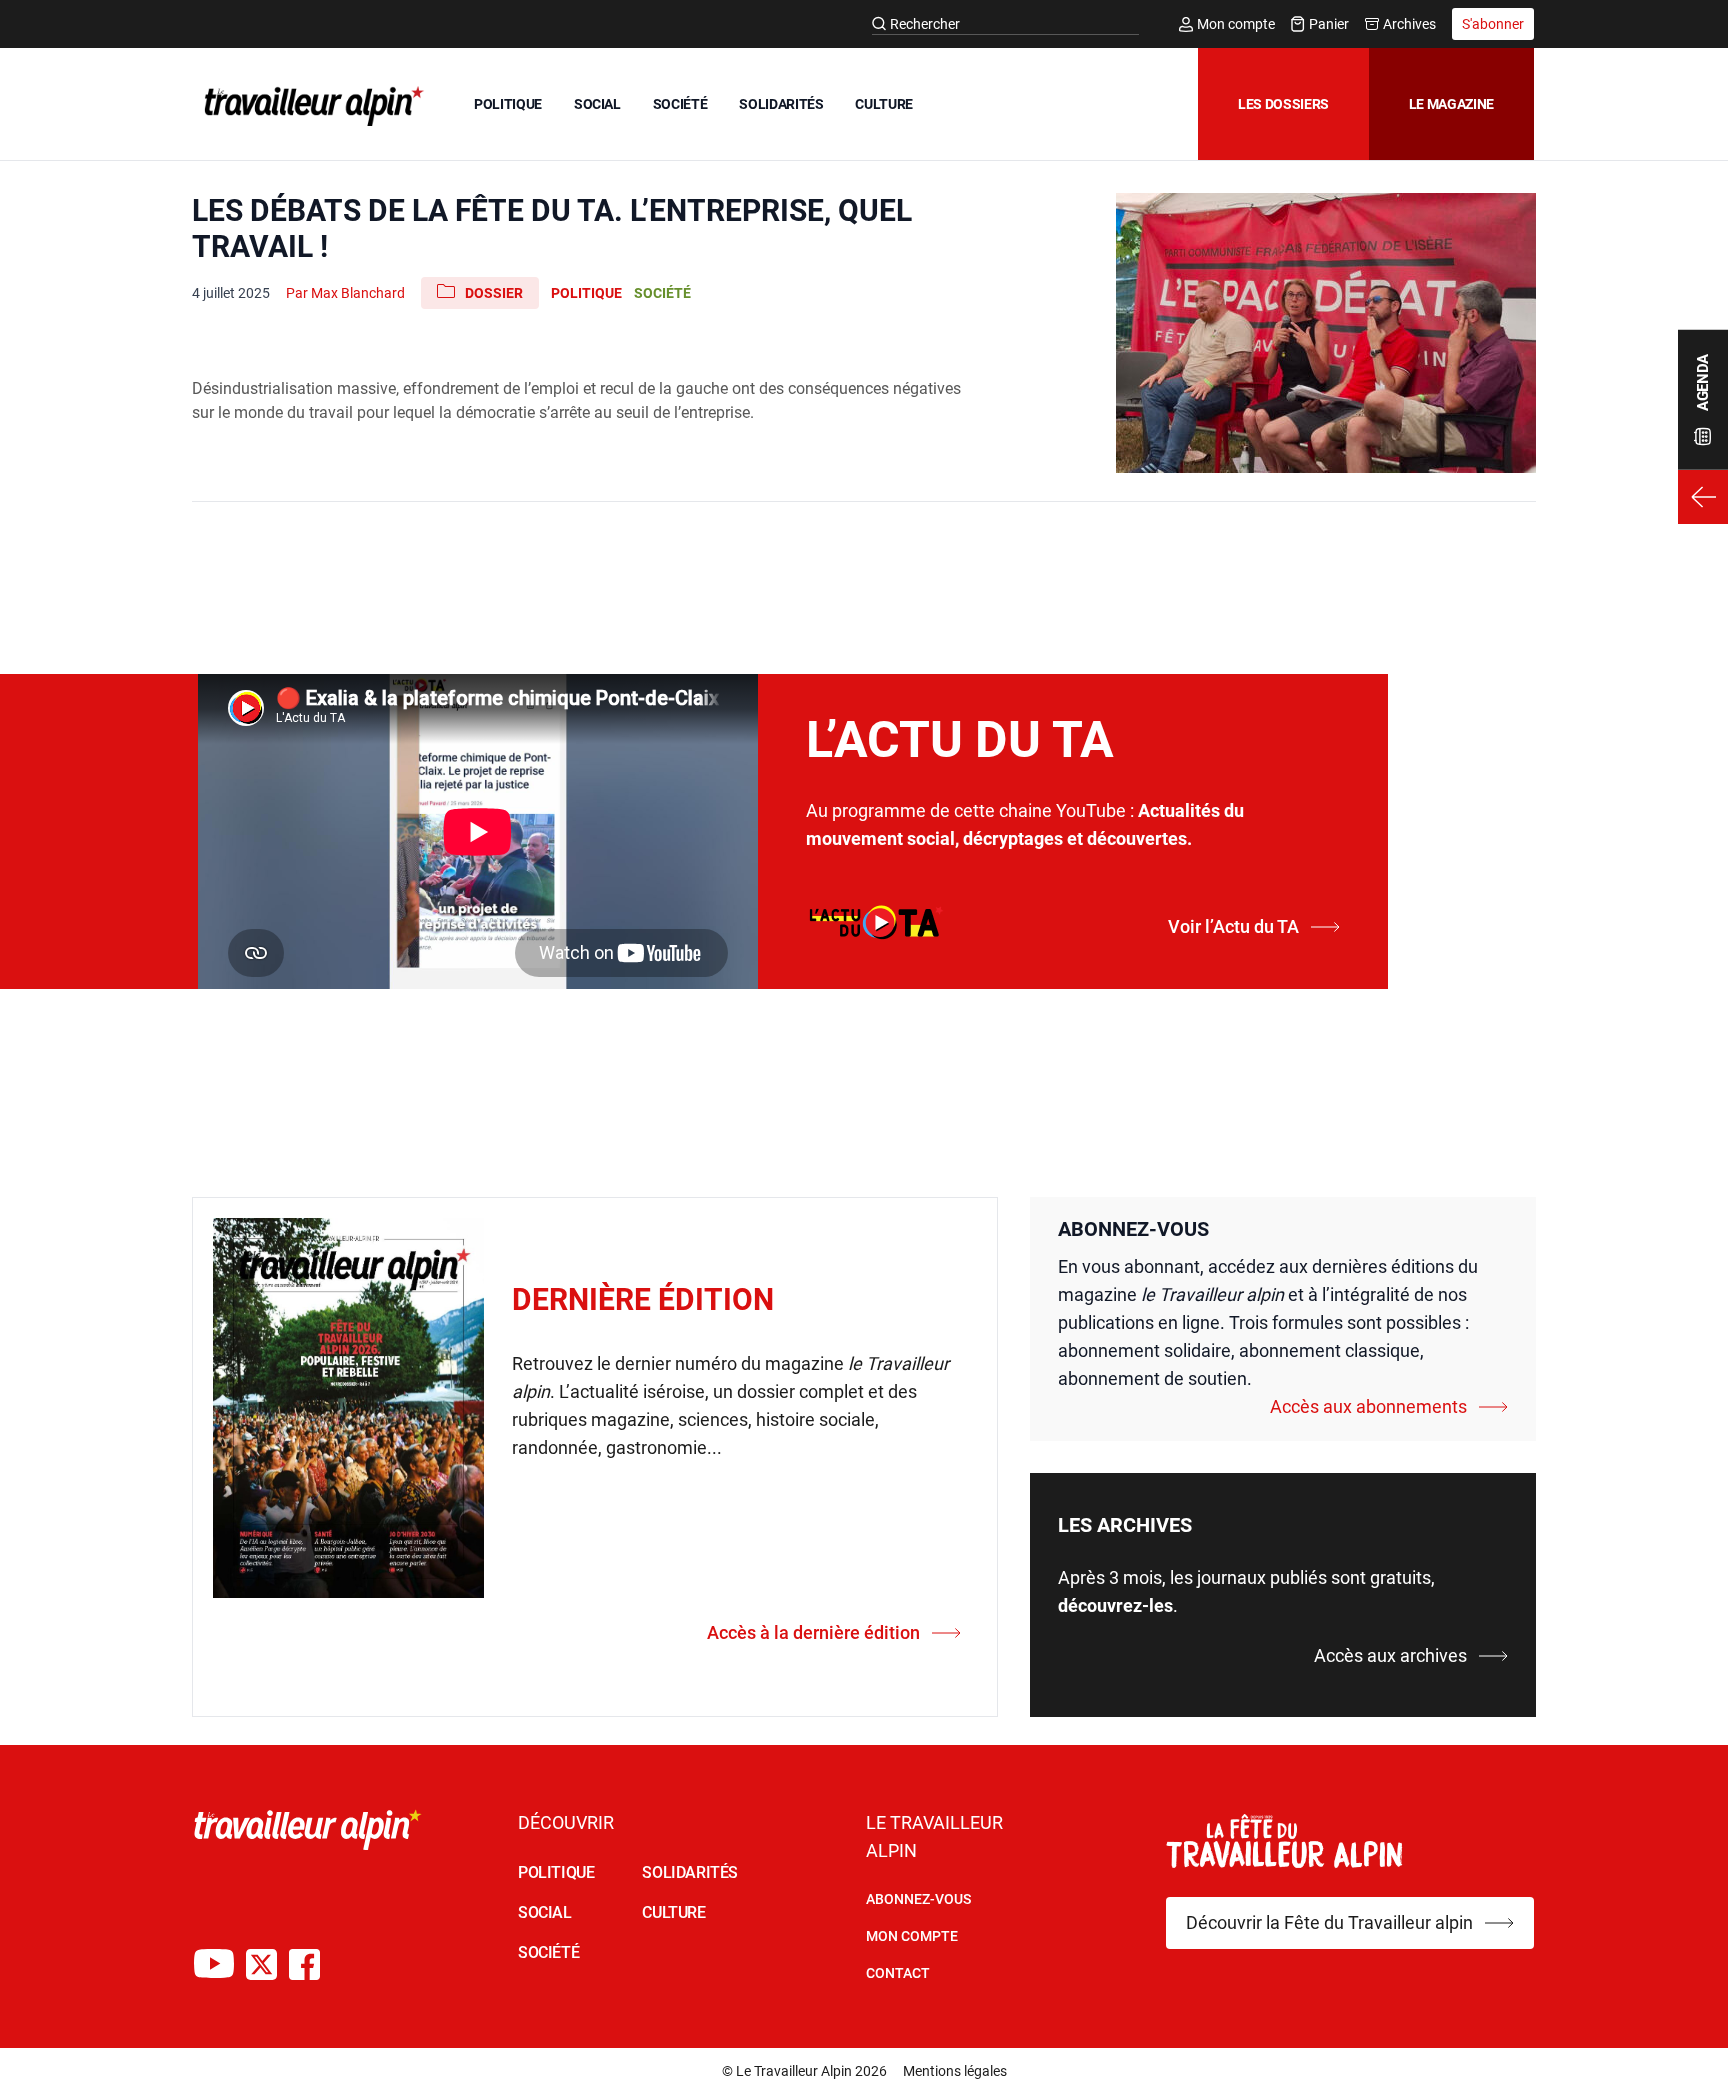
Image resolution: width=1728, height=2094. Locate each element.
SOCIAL (597, 104)
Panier (1329, 24)
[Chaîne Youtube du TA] (214, 1964)
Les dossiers (1283, 104)
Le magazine (1451, 104)
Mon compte (1236, 24)
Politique (586, 293)
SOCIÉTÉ (680, 104)
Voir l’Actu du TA (1233, 926)
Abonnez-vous (918, 1899)
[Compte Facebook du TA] (304, 1964)
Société (662, 293)
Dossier (494, 293)
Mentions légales (955, 2071)
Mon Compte (912, 1936)
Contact (898, 1973)
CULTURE (884, 104)
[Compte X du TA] (261, 1964)
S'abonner (1493, 24)
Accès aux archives (1390, 1655)
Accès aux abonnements (1368, 1406)
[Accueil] (310, 106)
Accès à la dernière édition (813, 1632)
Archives (1409, 24)
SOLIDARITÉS (781, 104)
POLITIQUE (508, 104)
